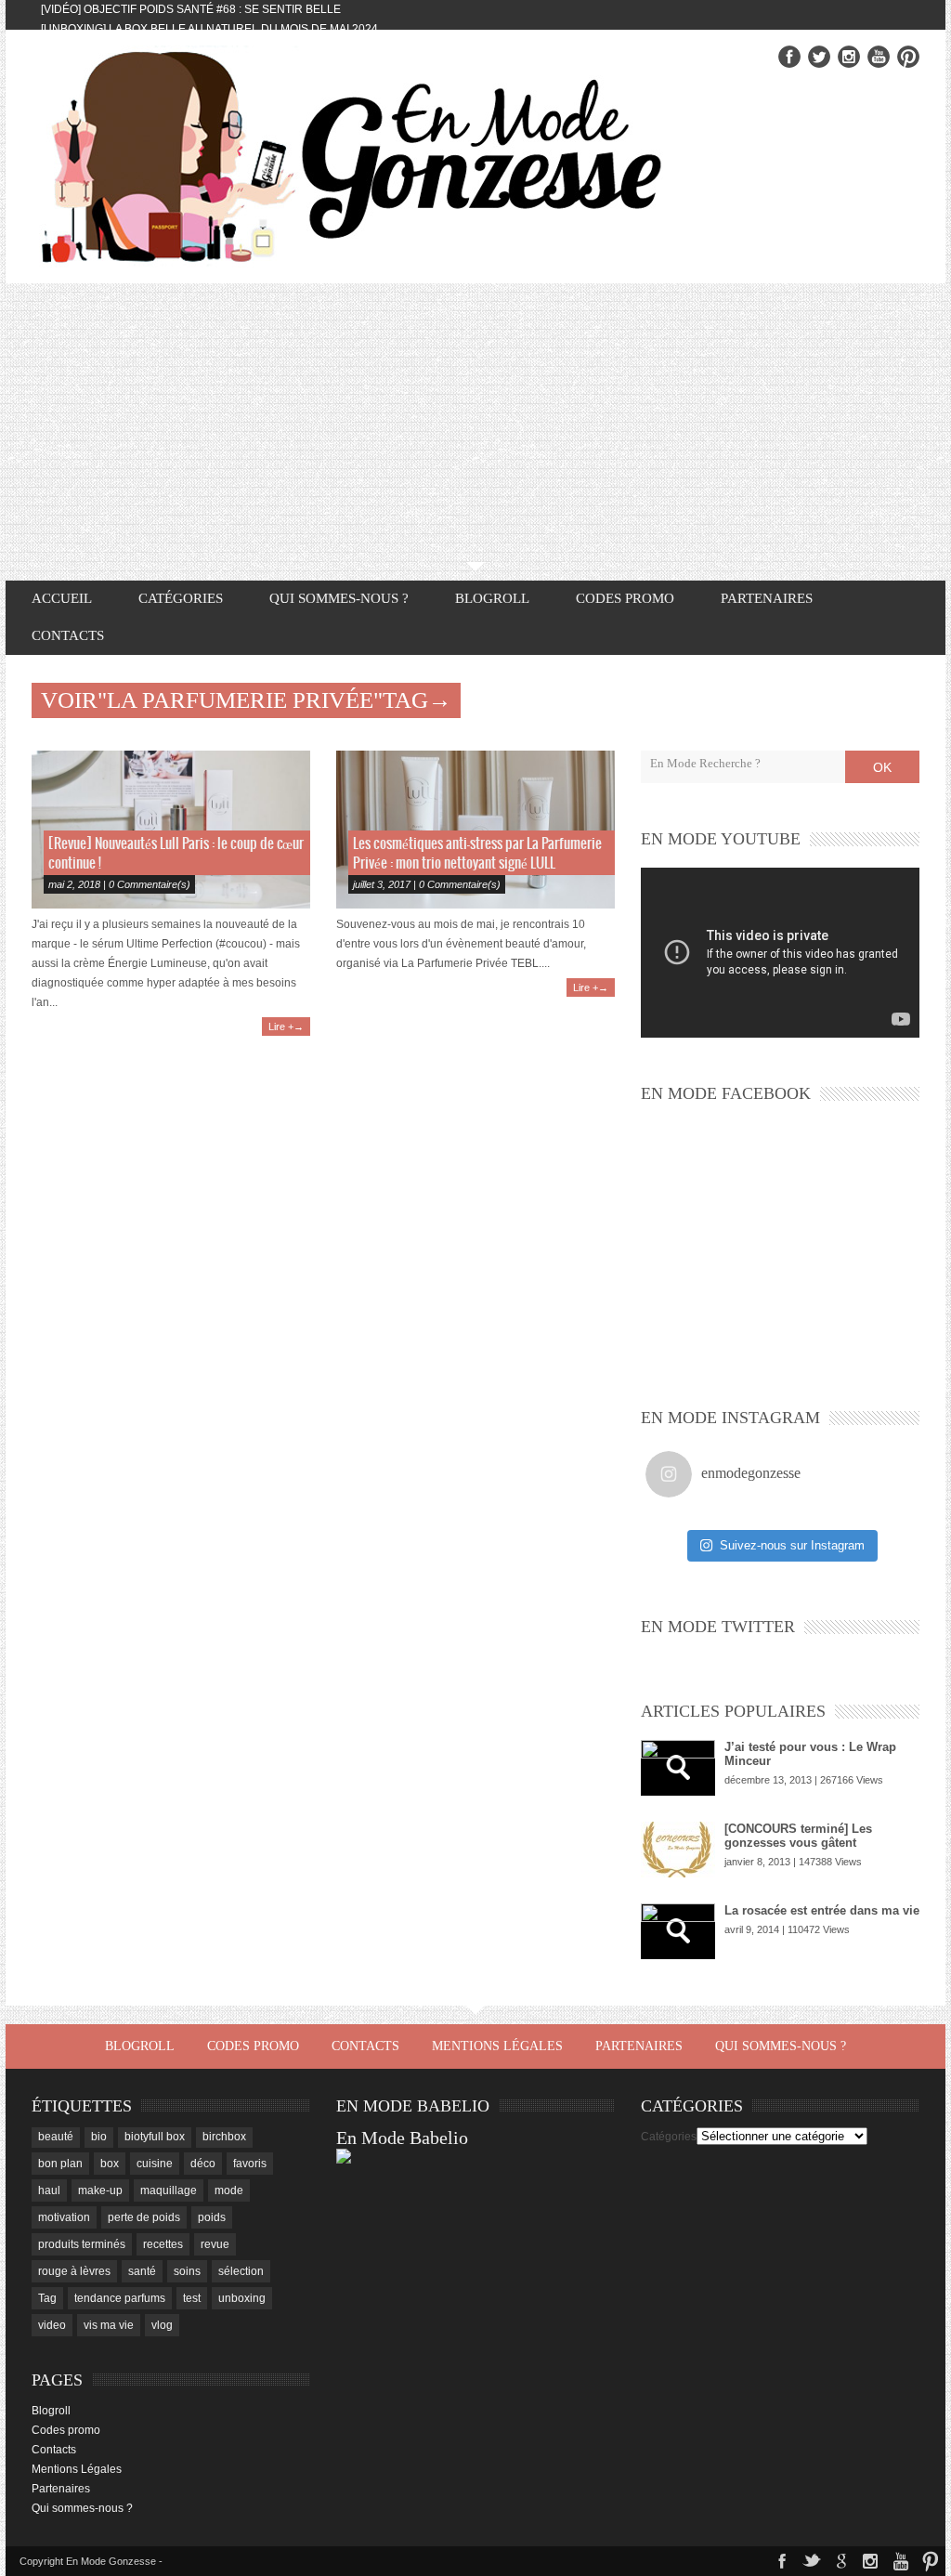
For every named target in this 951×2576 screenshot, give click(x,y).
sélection (241, 2271)
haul (49, 2190)
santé (142, 2271)
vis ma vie (109, 2325)
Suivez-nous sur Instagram (792, 1545)
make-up (100, 2190)
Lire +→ (286, 1026)
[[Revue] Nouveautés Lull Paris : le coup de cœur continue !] (171, 830)
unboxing (242, 2298)
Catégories (669, 2137)
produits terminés (82, 2244)
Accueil (62, 598)
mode (229, 2190)
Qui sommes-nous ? (339, 598)
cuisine (155, 2164)
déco (203, 2164)
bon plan (60, 2164)
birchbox (224, 2137)
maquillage (169, 2190)
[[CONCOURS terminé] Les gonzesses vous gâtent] (678, 1850)
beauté (56, 2137)
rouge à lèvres (74, 2271)
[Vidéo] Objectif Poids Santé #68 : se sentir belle (191, 9)
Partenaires (767, 598)
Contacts (68, 635)
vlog (162, 2325)
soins (187, 2271)
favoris (250, 2164)
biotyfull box (155, 2137)
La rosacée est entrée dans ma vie (822, 1910)
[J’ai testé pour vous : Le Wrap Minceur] (678, 1768)
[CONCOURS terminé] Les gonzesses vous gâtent (798, 1836)
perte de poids (144, 2217)
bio (99, 2137)
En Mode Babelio (402, 2138)
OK (882, 767)
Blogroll (492, 598)
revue (215, 2244)
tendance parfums (120, 2298)
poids (212, 2217)
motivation (64, 2217)
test (192, 2298)
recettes (163, 2244)
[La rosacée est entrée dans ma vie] (678, 1931)
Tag (47, 2298)
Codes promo (625, 598)
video (52, 2325)
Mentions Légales (497, 2046)
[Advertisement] (475, 423)
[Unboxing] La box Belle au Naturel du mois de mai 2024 (209, 29)
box (110, 2164)
